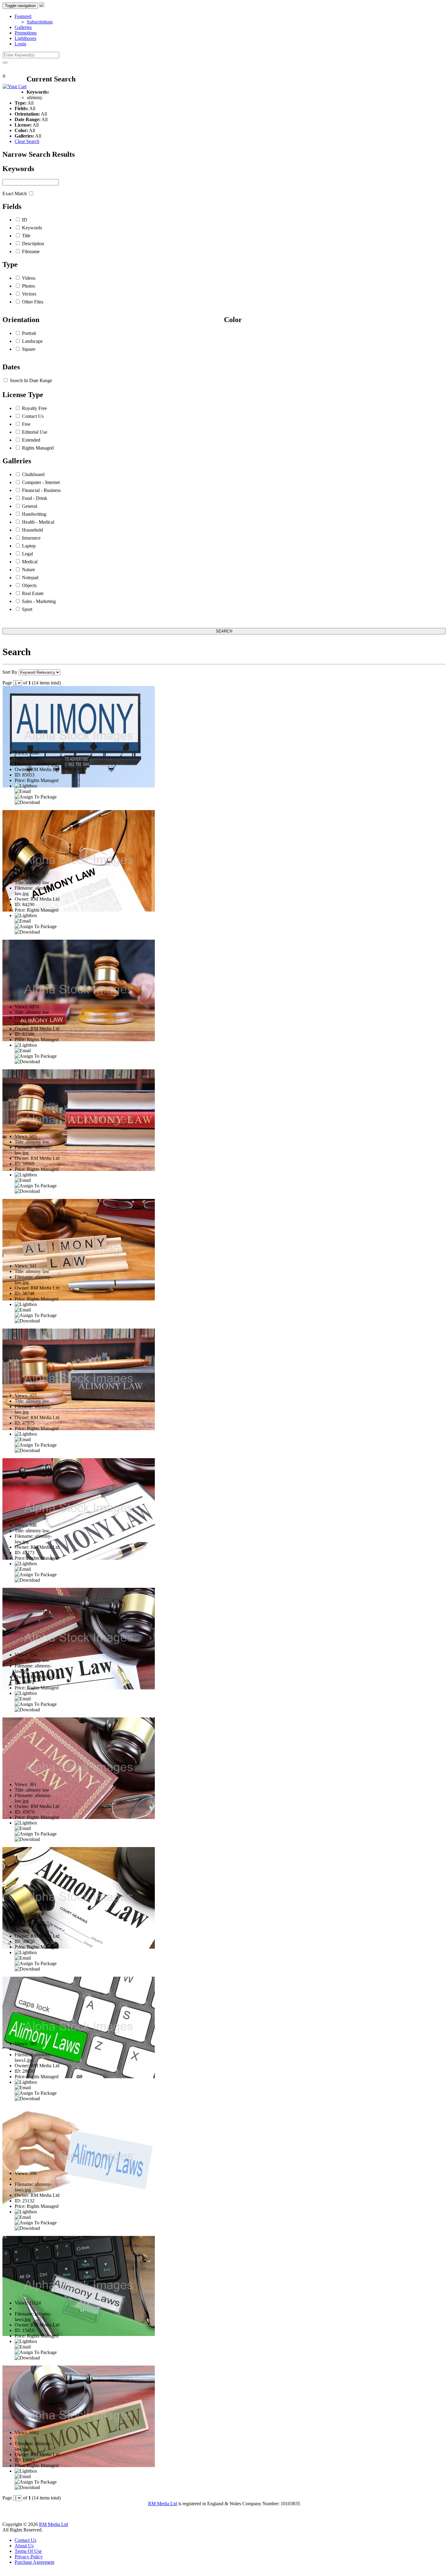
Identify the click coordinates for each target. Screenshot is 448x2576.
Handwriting (34, 514)
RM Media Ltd (163, 2504)
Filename (31, 251)
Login (20, 44)
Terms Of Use (28, 2551)
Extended (31, 440)
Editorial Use (35, 432)
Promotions (26, 33)
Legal (27, 554)
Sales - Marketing (39, 601)
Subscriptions (40, 22)
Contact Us (33, 416)
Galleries (23, 27)
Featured (23, 16)
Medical (30, 562)
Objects (29, 585)
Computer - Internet (41, 482)
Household (32, 530)
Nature (28, 570)
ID (25, 220)
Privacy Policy (29, 2557)
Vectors (29, 294)
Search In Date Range (31, 380)
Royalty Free (34, 408)
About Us (24, 2546)
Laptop (29, 546)
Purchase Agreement (34, 2562)
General (30, 506)
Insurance (31, 538)
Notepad (30, 578)
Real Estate (33, 593)
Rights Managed (38, 448)
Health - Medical (38, 522)
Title (26, 236)
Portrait (29, 333)
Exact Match (15, 194)
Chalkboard (33, 474)
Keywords (32, 228)
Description (33, 244)
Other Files (33, 302)
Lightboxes (25, 38)
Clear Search (27, 141)
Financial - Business (41, 490)
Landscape (32, 341)
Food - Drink (35, 498)
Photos (28, 286)
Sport (27, 609)
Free (26, 424)
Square (29, 349)
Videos (29, 278)
